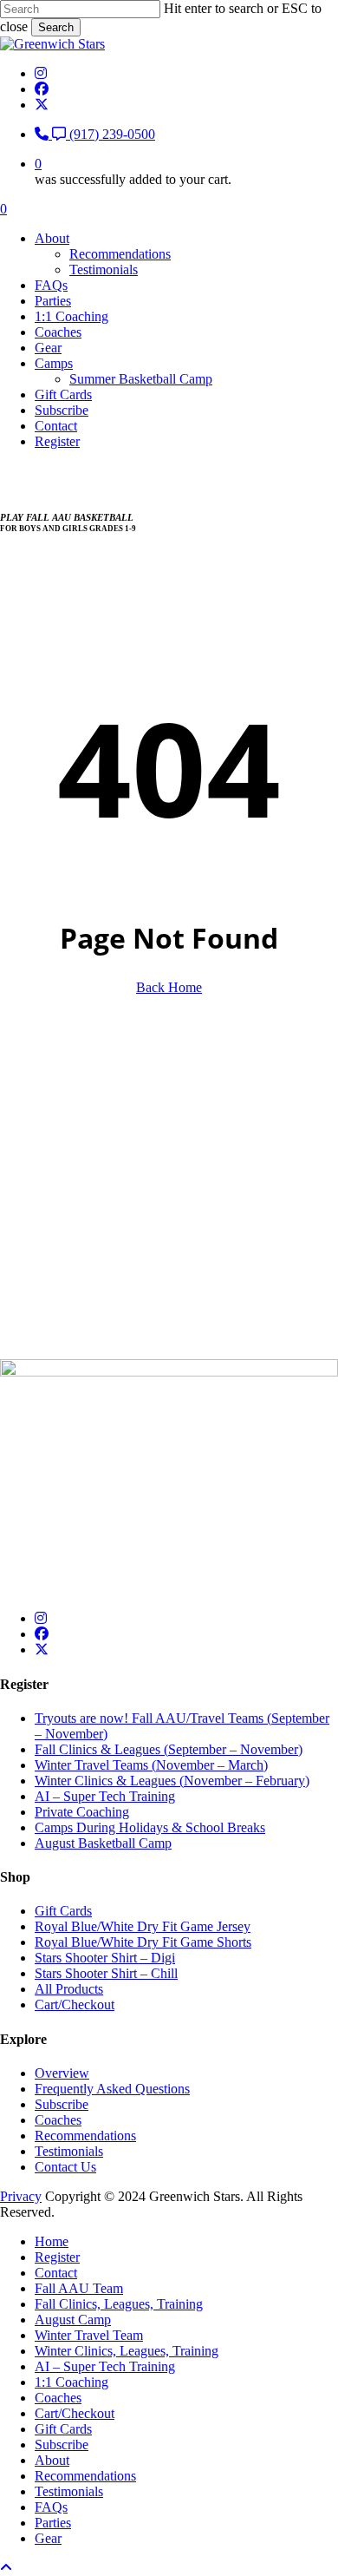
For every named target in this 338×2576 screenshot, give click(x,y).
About (52, 2460)
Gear (48, 2538)
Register (57, 2257)
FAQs (51, 2507)
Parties (53, 2523)
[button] (32, 1238)
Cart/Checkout (75, 2004)
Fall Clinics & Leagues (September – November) (169, 1749)
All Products (69, 1989)
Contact (56, 2273)
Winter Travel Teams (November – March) (151, 1765)
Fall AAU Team (79, 2288)
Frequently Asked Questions (112, 2089)
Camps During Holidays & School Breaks (150, 1827)
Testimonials (69, 2151)
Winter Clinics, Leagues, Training (127, 2351)
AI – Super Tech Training (105, 1796)
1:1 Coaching (71, 2382)
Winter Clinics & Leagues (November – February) (172, 1781)
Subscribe (62, 2104)
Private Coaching (82, 1812)
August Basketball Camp (103, 1843)
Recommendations (85, 2136)
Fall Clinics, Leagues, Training (119, 2304)
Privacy (21, 2196)
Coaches (58, 2120)
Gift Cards (63, 1911)
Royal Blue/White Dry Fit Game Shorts (143, 1942)
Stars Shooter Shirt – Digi (105, 1958)
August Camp (73, 2320)
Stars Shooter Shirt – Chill (106, 1973)
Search (56, 27)
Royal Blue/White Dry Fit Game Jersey (143, 1926)
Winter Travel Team (89, 2335)
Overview (62, 2073)
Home (52, 2241)
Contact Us (65, 2167)
